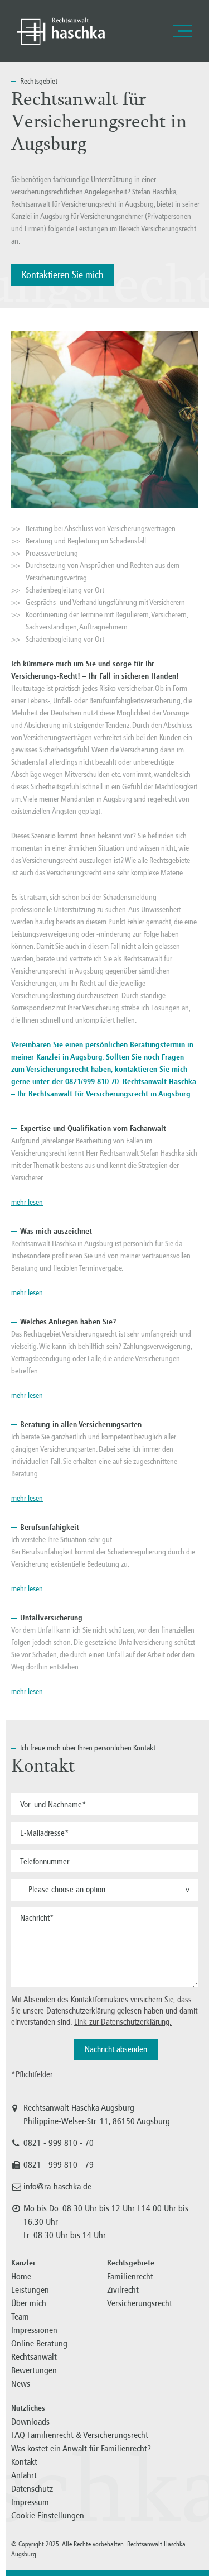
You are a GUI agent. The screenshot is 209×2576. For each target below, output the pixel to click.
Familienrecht (130, 2276)
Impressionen (34, 2330)
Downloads (30, 2422)
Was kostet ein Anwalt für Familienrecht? (81, 2448)
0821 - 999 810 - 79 (59, 2165)
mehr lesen (27, 1202)
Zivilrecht (123, 2290)
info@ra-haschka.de (57, 2186)
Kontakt (24, 2462)
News (21, 2384)
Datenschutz (32, 2489)
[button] (104, 1890)
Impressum (30, 2502)
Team (20, 2317)
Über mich (29, 2303)
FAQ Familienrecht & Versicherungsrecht (80, 2435)
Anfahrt (24, 2475)
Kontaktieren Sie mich (63, 275)
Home (21, 2276)
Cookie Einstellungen (48, 2515)
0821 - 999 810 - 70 (59, 2143)
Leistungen (30, 2290)
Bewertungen (34, 2370)
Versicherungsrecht (140, 2303)
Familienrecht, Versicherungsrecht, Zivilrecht (61, 31)
